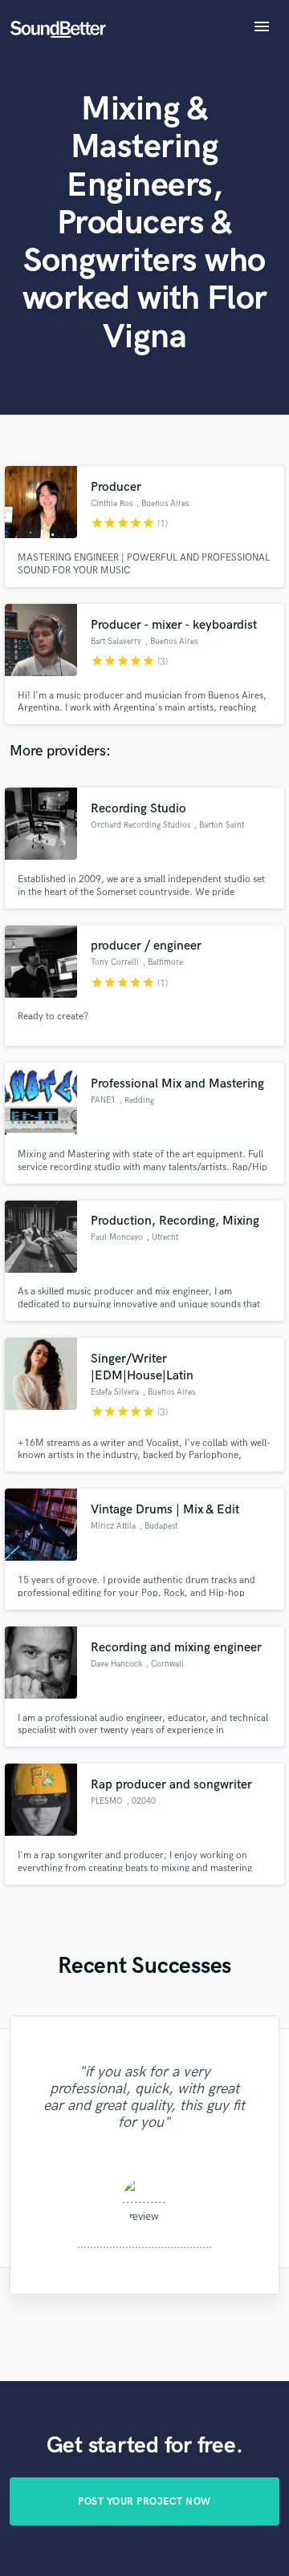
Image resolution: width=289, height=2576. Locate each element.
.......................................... (144, 2244)
